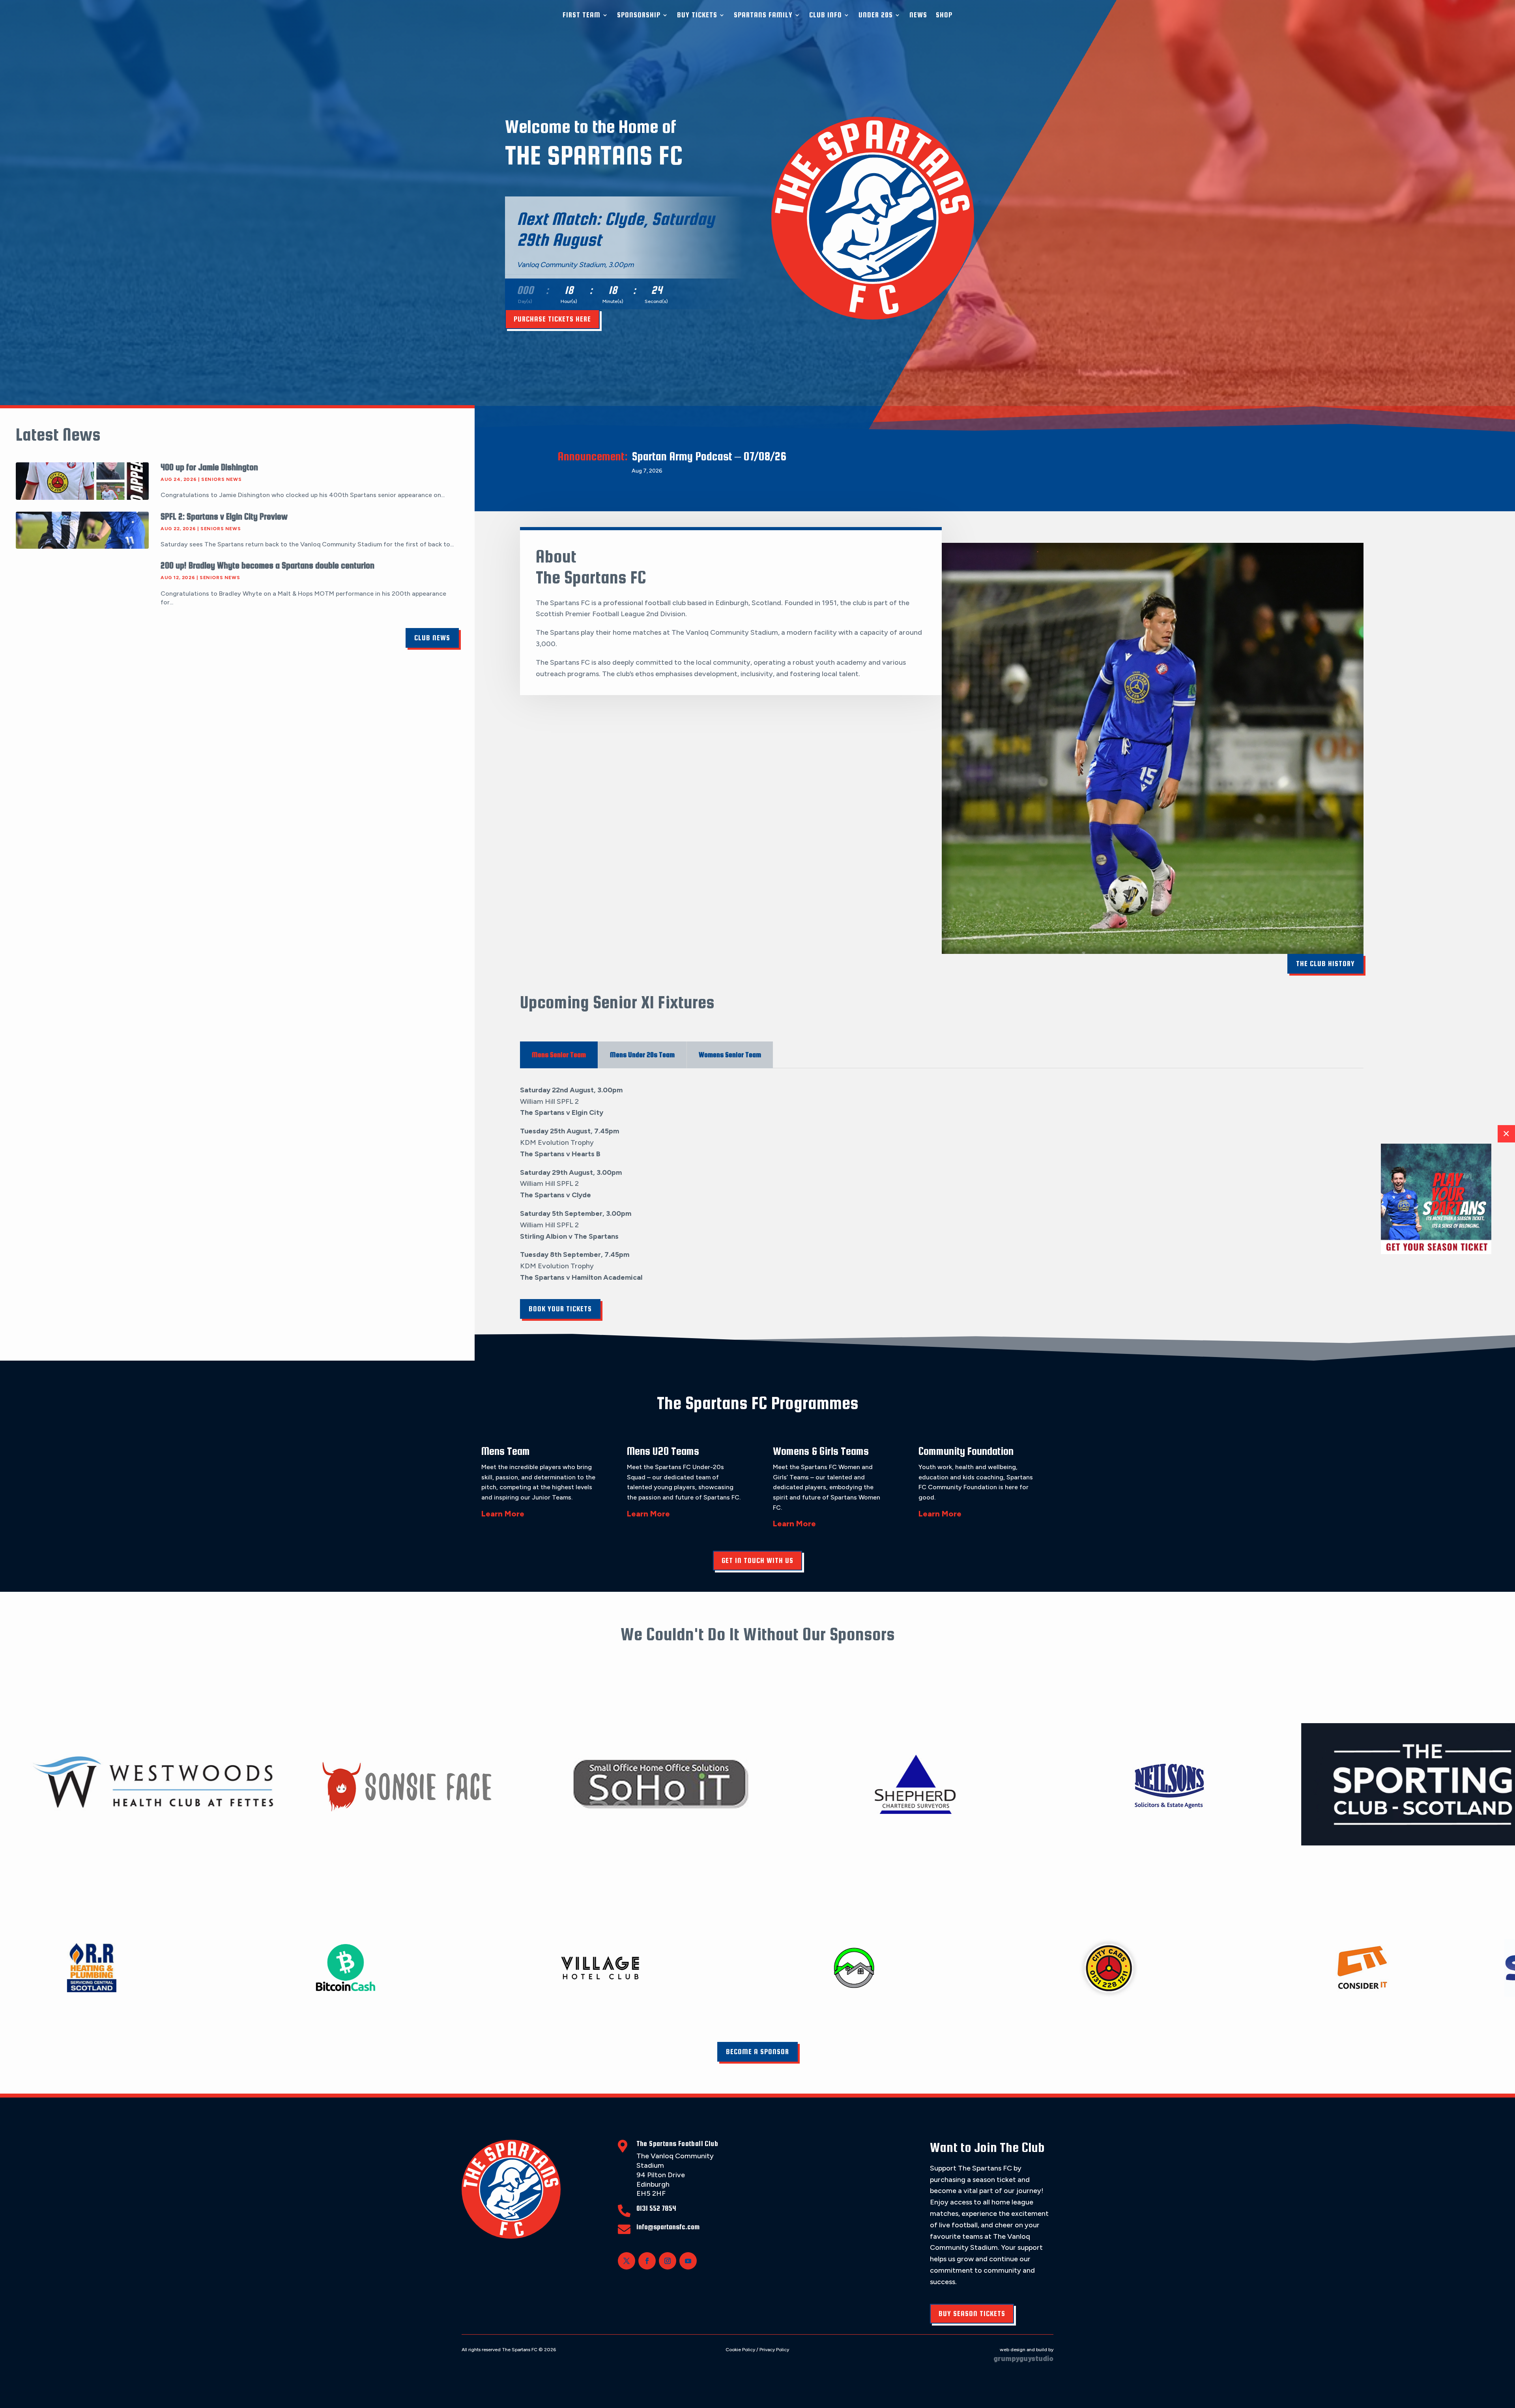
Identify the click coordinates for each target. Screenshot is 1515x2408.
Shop (944, 15)
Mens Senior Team (559, 1055)
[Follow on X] (627, 2261)
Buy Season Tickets (972, 2314)
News (918, 15)
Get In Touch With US (757, 1560)
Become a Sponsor (757, 2052)
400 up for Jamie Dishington (209, 467)
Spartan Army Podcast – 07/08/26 (709, 456)
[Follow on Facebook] (647, 2261)
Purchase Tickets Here (552, 319)
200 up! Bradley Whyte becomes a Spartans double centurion (267, 565)
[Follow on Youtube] (688, 2261)
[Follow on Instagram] (668, 2261)
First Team (582, 15)
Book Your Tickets (560, 1309)
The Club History (1325, 964)
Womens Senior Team (730, 1055)
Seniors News (221, 479)
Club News (432, 638)
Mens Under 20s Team (642, 1055)
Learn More (503, 1514)
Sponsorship (639, 15)
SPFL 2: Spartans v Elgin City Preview (224, 516)
